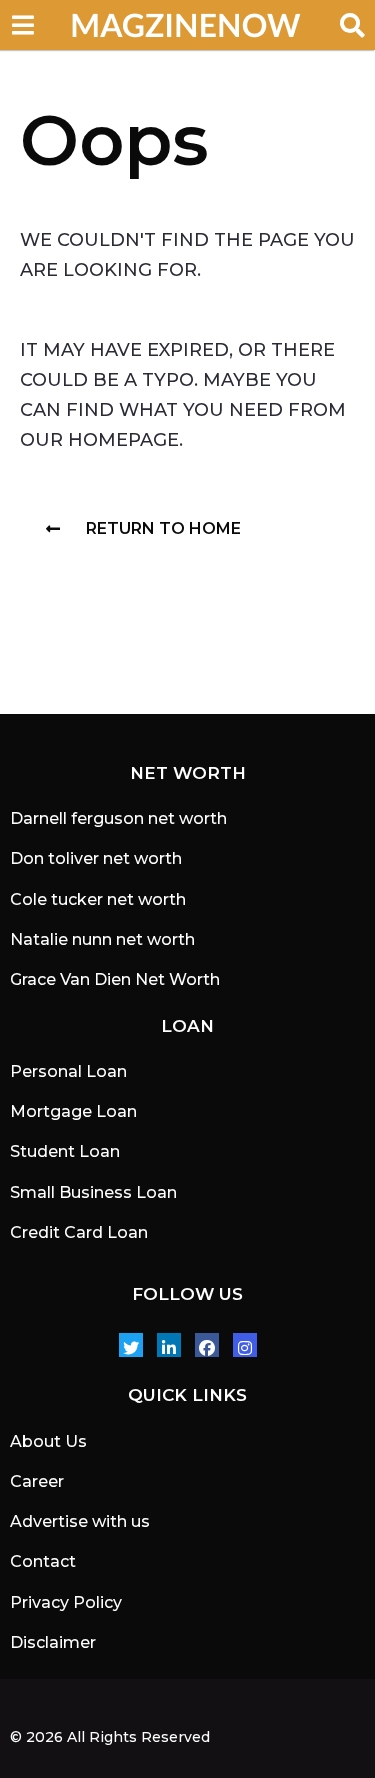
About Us (48, 1441)
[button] (22, 25)
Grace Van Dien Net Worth (115, 979)
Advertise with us (80, 1521)
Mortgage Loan (73, 1111)
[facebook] (207, 1345)
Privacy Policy (66, 1602)
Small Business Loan (93, 1192)
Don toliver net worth (96, 858)
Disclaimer (53, 1642)
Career (37, 1481)
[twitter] (131, 1345)
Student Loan (65, 1151)
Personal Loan (68, 1071)
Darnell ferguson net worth (118, 818)
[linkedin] (169, 1345)
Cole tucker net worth (98, 899)
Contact (43, 1561)
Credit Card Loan (79, 1232)
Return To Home (163, 528)
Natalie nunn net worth (102, 939)
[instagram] (245, 1345)
